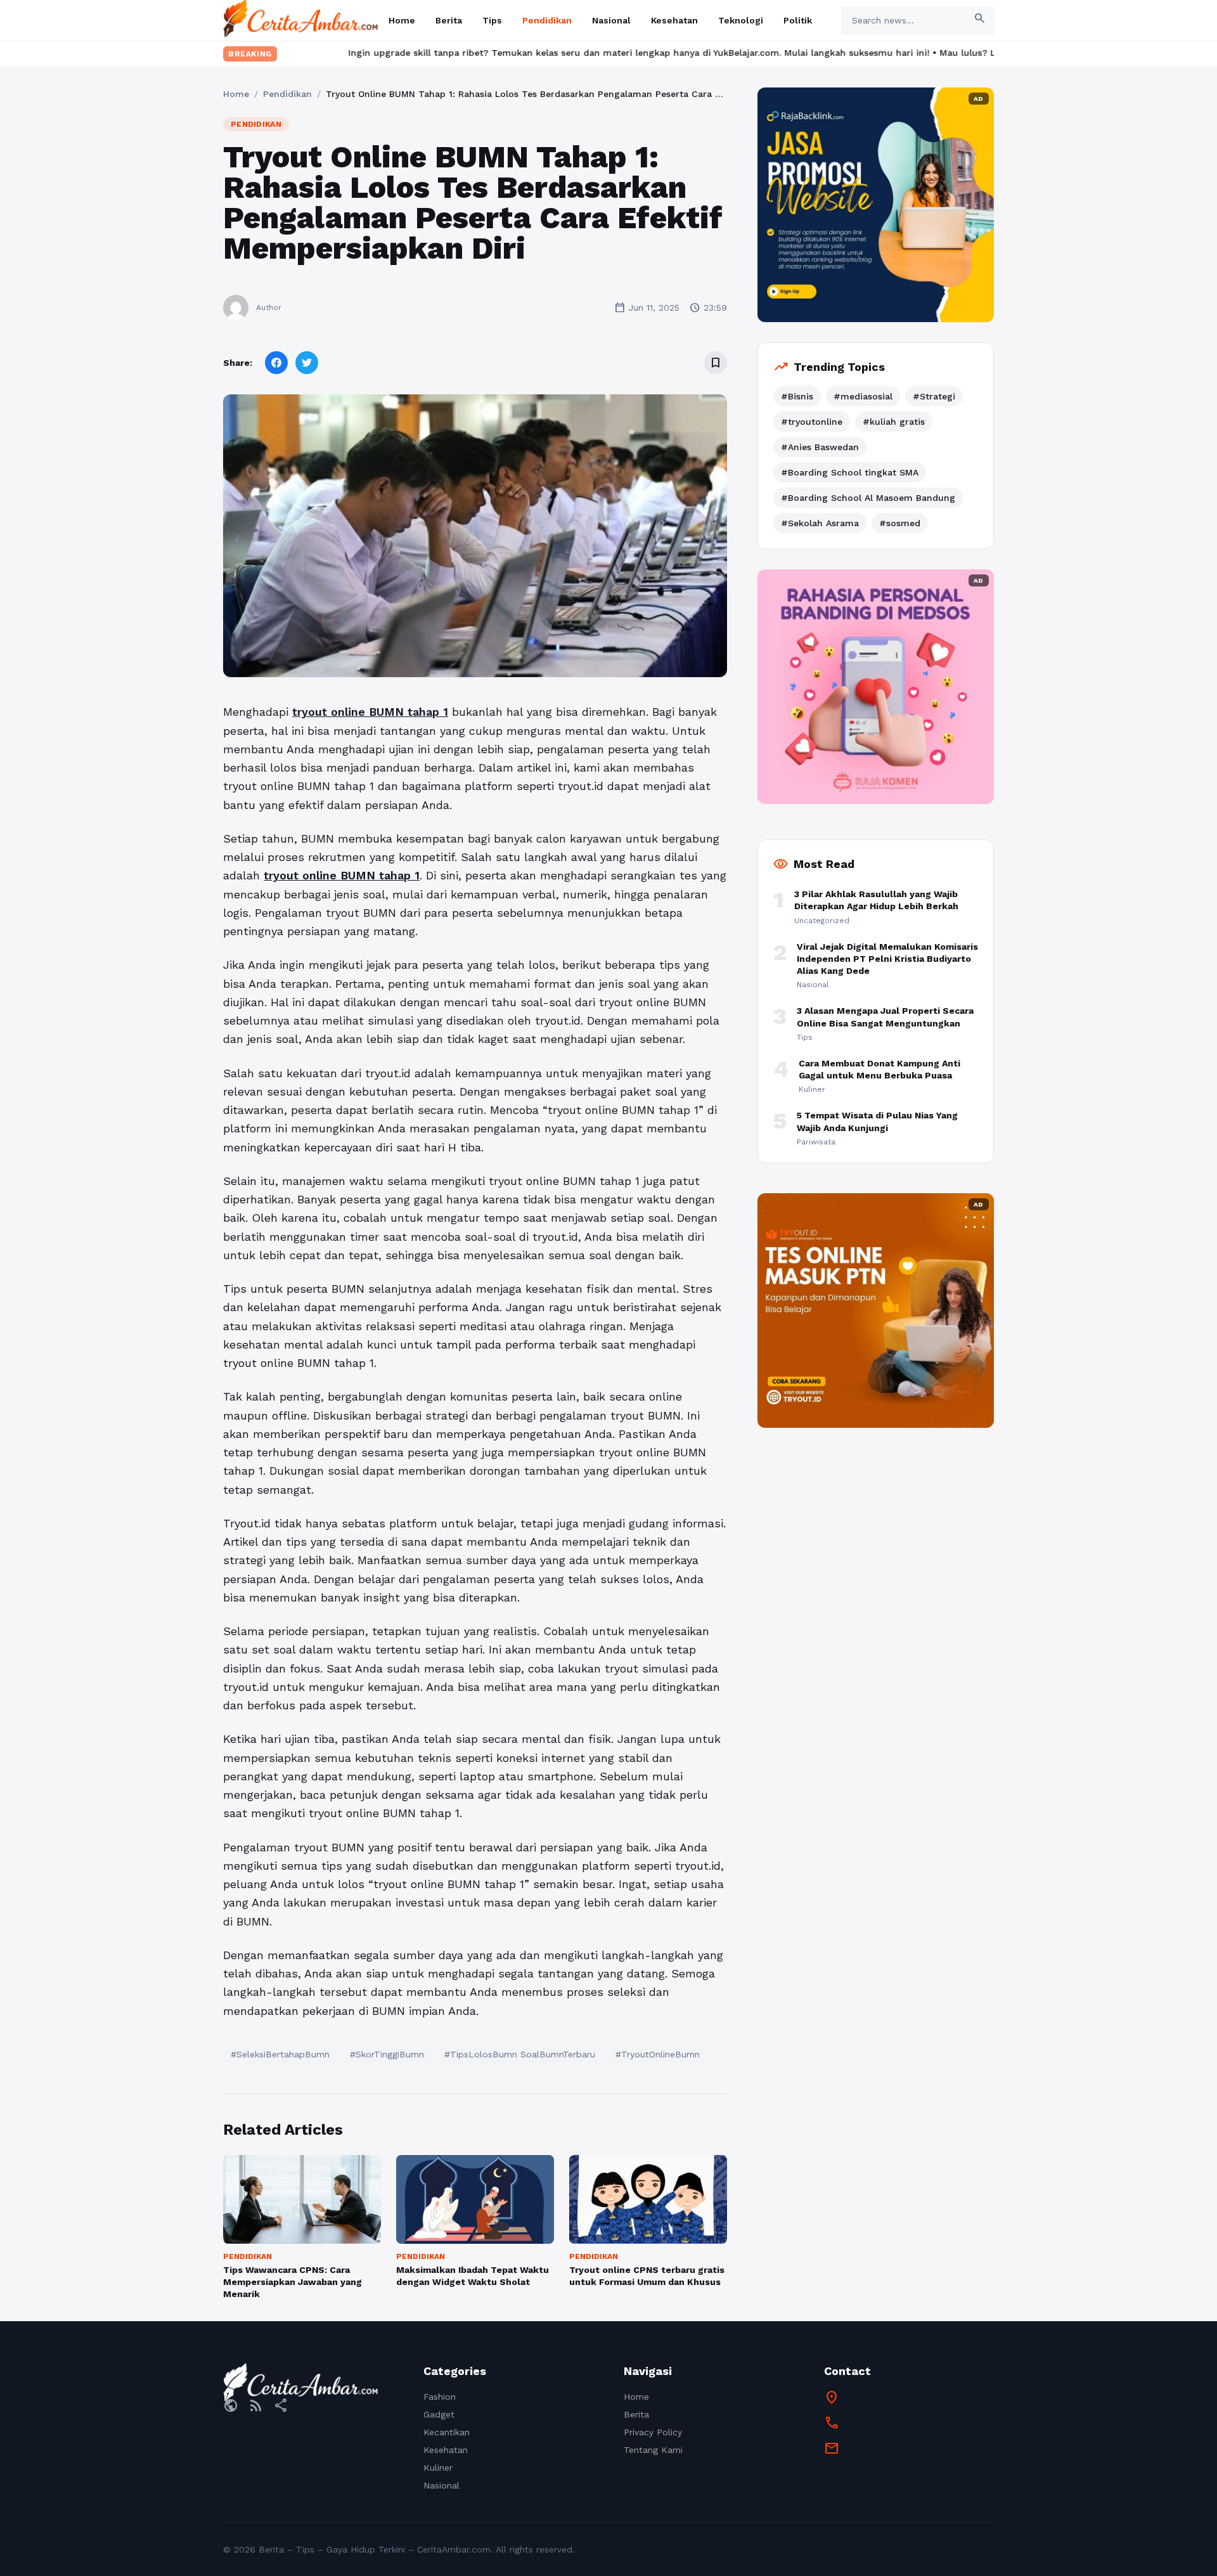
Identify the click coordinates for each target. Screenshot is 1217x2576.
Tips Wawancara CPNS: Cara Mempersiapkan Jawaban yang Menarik (293, 2282)
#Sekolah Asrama (820, 523)
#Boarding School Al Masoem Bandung (868, 498)
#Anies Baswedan (820, 447)
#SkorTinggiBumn (387, 2054)
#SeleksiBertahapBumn (280, 2054)
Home (402, 20)
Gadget (439, 2414)
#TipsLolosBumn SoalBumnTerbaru (520, 2054)
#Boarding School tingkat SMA (850, 472)
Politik (798, 20)
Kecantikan (447, 2432)
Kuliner (438, 2468)
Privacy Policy (653, 2432)
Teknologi (741, 20)
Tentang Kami (653, 2450)
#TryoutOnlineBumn (658, 2054)
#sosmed (900, 523)
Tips (492, 20)
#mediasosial (863, 396)
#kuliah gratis (894, 422)
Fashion (440, 2397)
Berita (449, 20)
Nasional (611, 20)
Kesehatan (674, 20)
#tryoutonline (812, 422)
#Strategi (934, 396)
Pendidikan (547, 20)
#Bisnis (797, 396)
